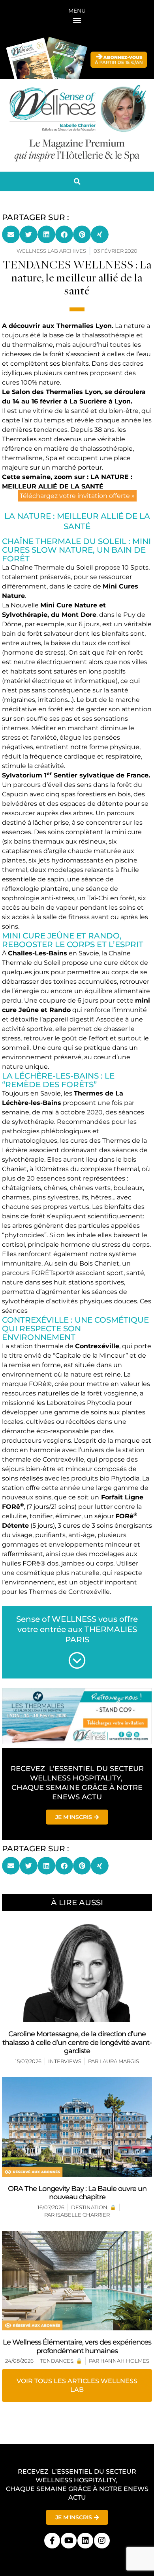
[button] (77, 20)
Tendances (57, 2361)
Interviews (65, 2061)
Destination (89, 2207)
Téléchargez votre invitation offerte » (77, 496)
